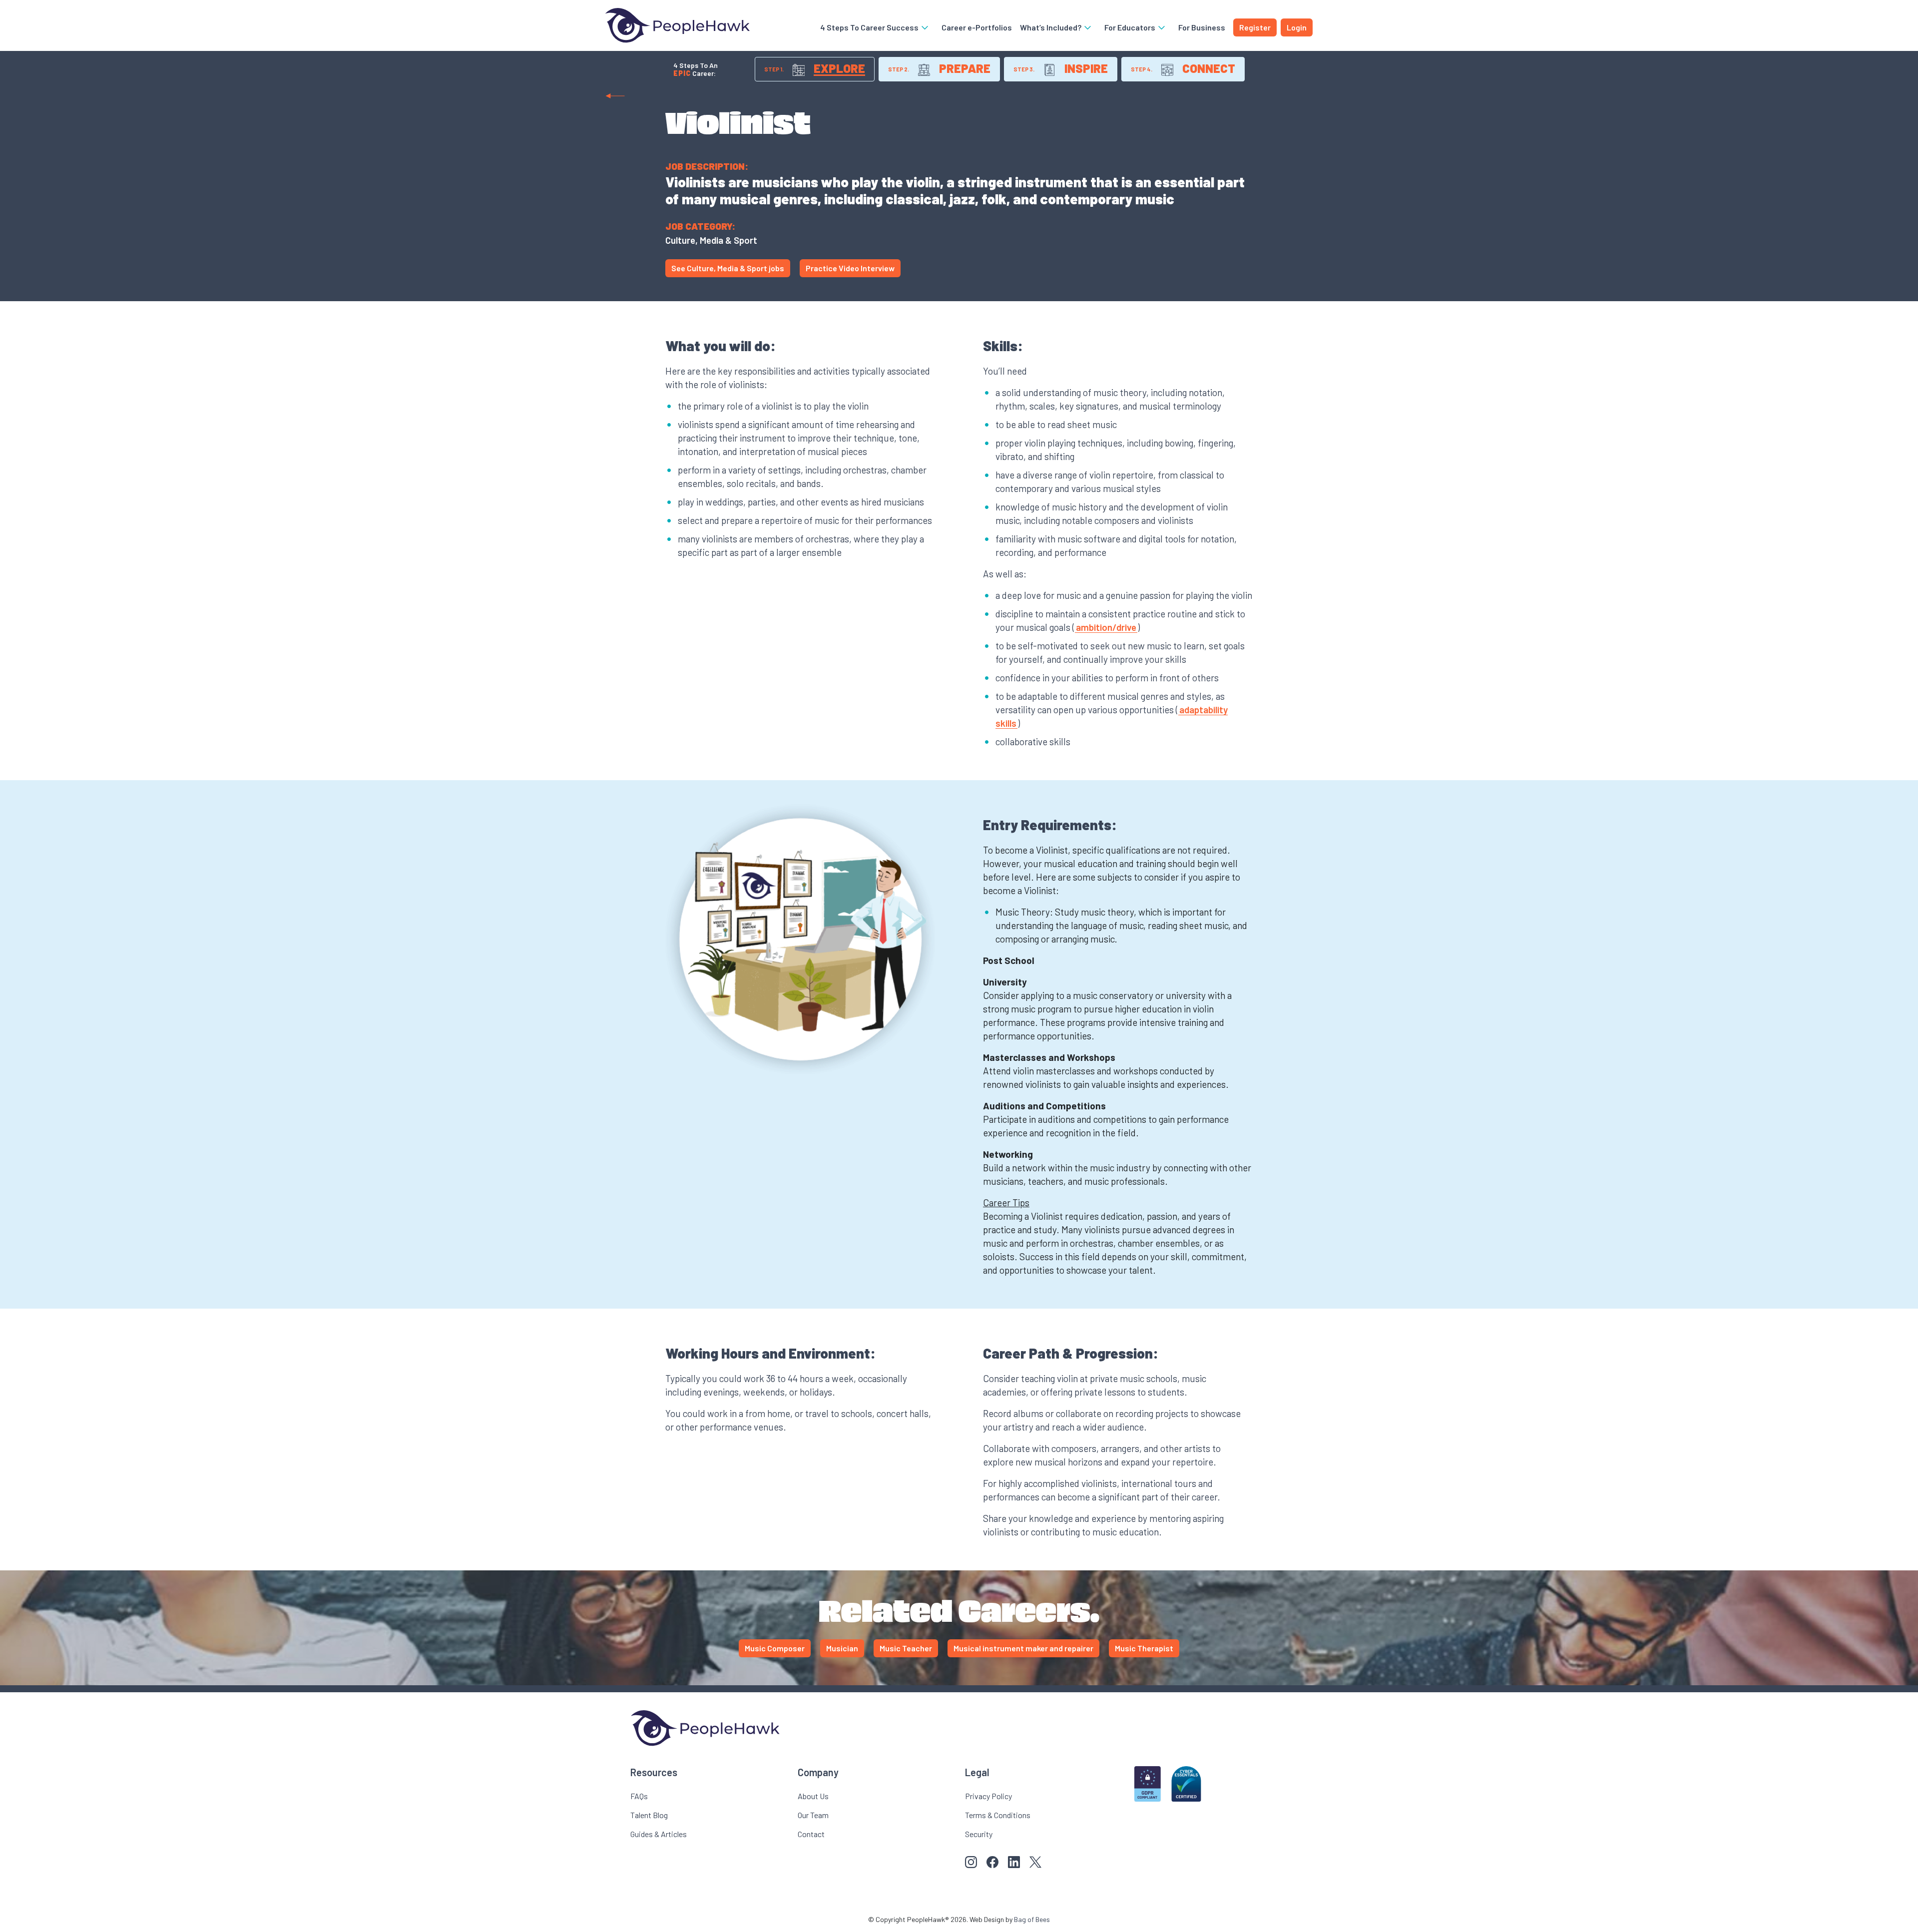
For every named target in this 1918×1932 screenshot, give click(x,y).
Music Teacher (906, 1648)
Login (1297, 27)
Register (1255, 27)
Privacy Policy (988, 1796)
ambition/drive (1106, 627)
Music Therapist (1144, 1648)
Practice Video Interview (850, 268)
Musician (842, 1648)
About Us (813, 1796)
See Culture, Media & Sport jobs (728, 268)
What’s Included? (1051, 27)
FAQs (639, 1796)
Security (979, 1834)
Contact (811, 1834)
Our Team (813, 1815)
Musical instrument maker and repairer (1023, 1648)
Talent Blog (649, 1815)
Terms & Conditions (998, 1815)
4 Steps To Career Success (870, 27)
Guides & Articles (659, 1834)
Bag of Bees (1032, 1919)
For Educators (1131, 27)
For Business (1202, 27)
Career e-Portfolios (977, 27)
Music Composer (775, 1648)
